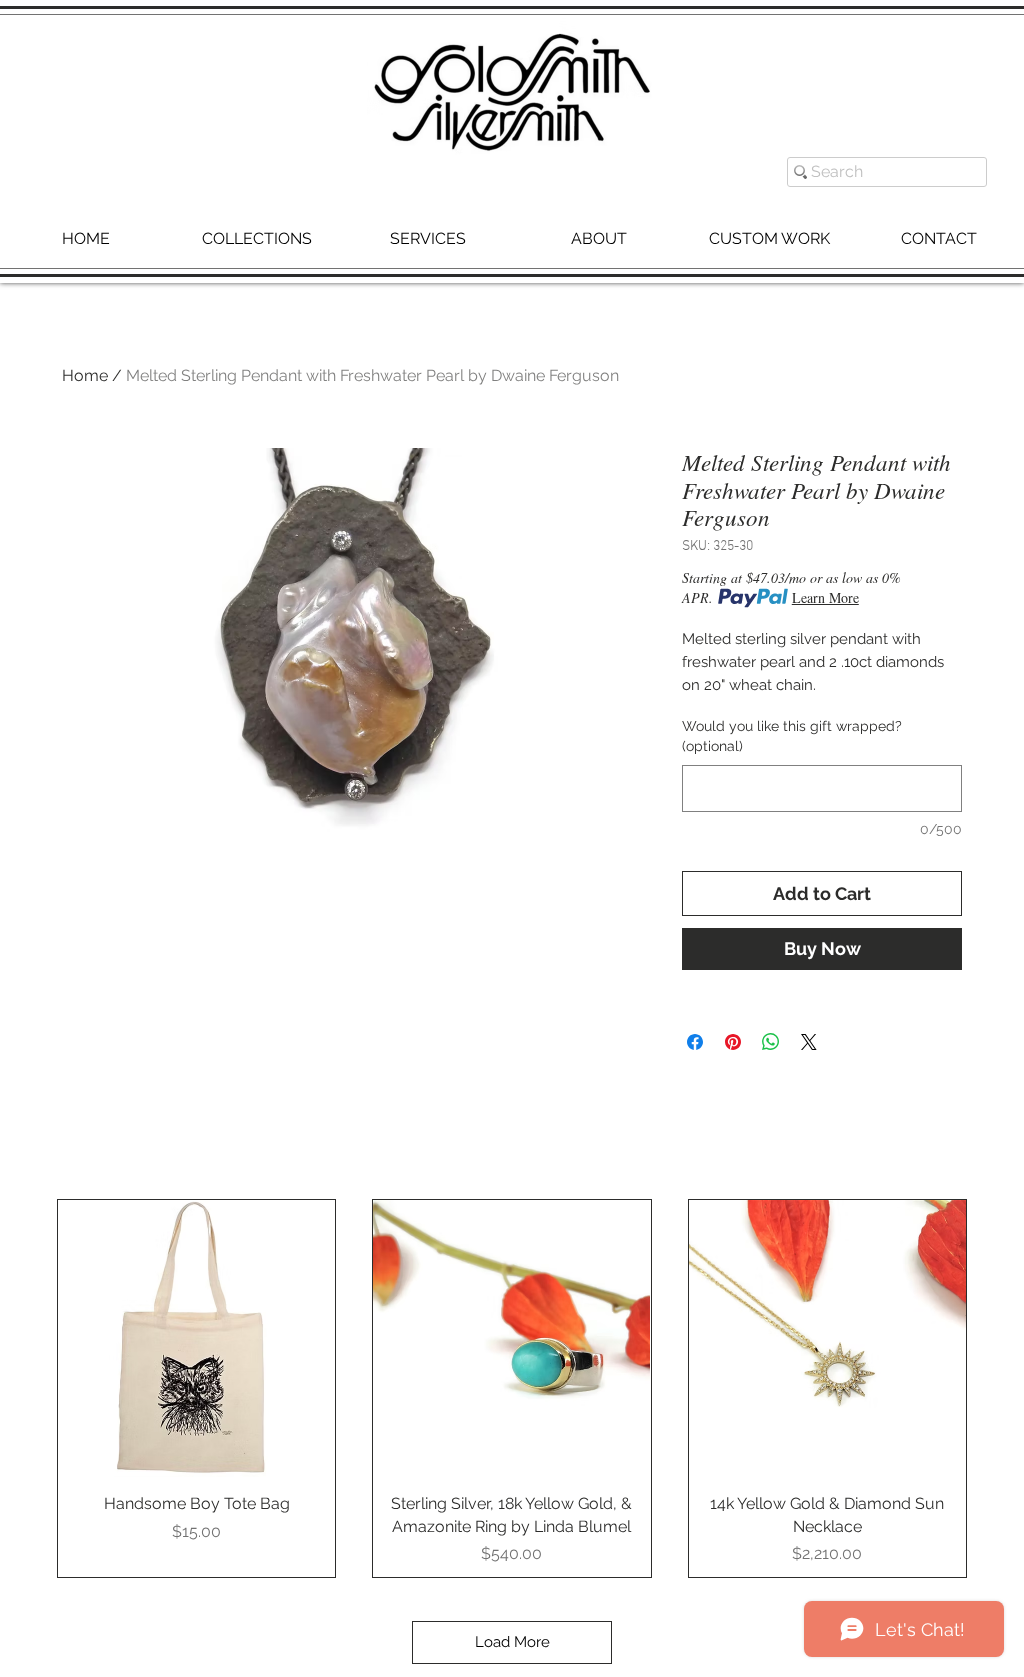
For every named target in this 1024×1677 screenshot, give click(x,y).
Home (85, 375)
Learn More (825, 597)
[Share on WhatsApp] (771, 1042)
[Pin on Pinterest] (733, 1042)
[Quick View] (196, 1338)
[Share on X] (809, 1042)
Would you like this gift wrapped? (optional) (792, 736)
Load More (512, 1642)
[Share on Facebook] (695, 1042)
